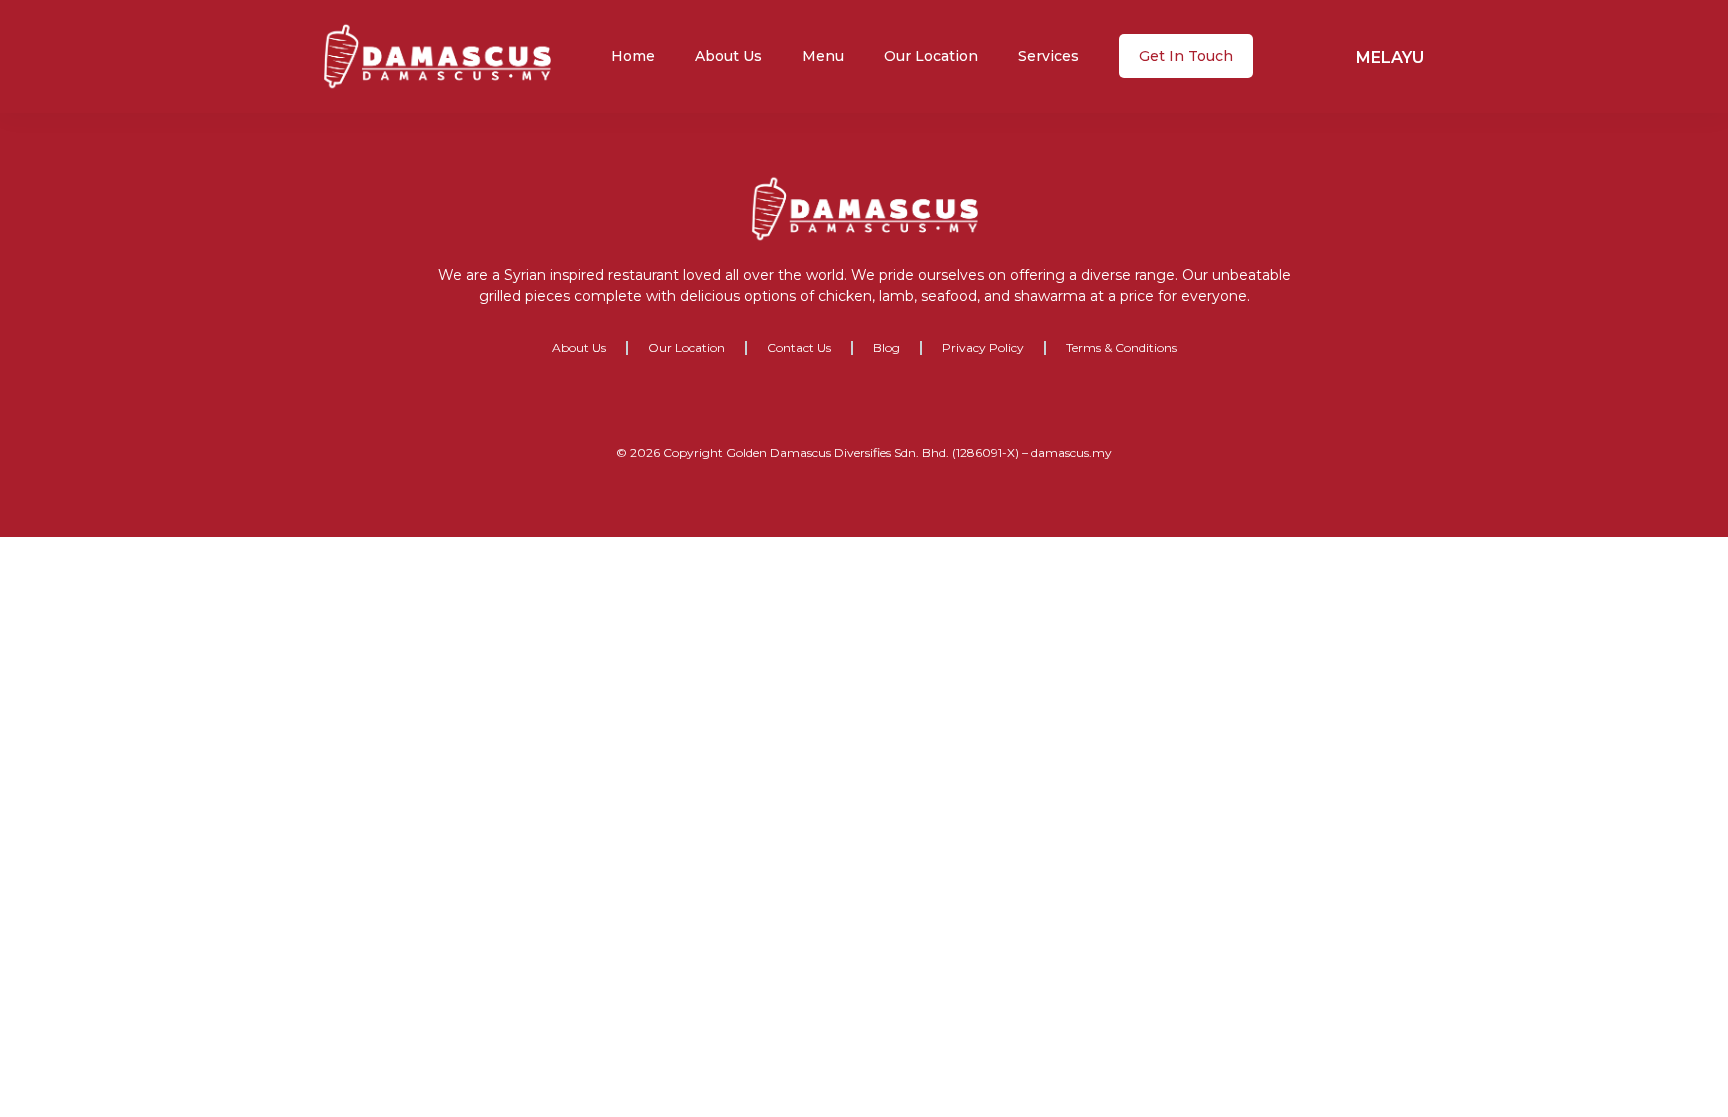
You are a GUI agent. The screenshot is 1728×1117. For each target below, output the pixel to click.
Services (1048, 56)
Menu (823, 56)
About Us (728, 56)
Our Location (931, 56)
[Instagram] (844, 406)
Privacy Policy (983, 347)
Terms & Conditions (1121, 347)
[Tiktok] (926, 406)
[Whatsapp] (885, 406)
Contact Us (799, 347)
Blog (886, 347)
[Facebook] (803, 406)
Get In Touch (1186, 56)
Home (633, 56)
